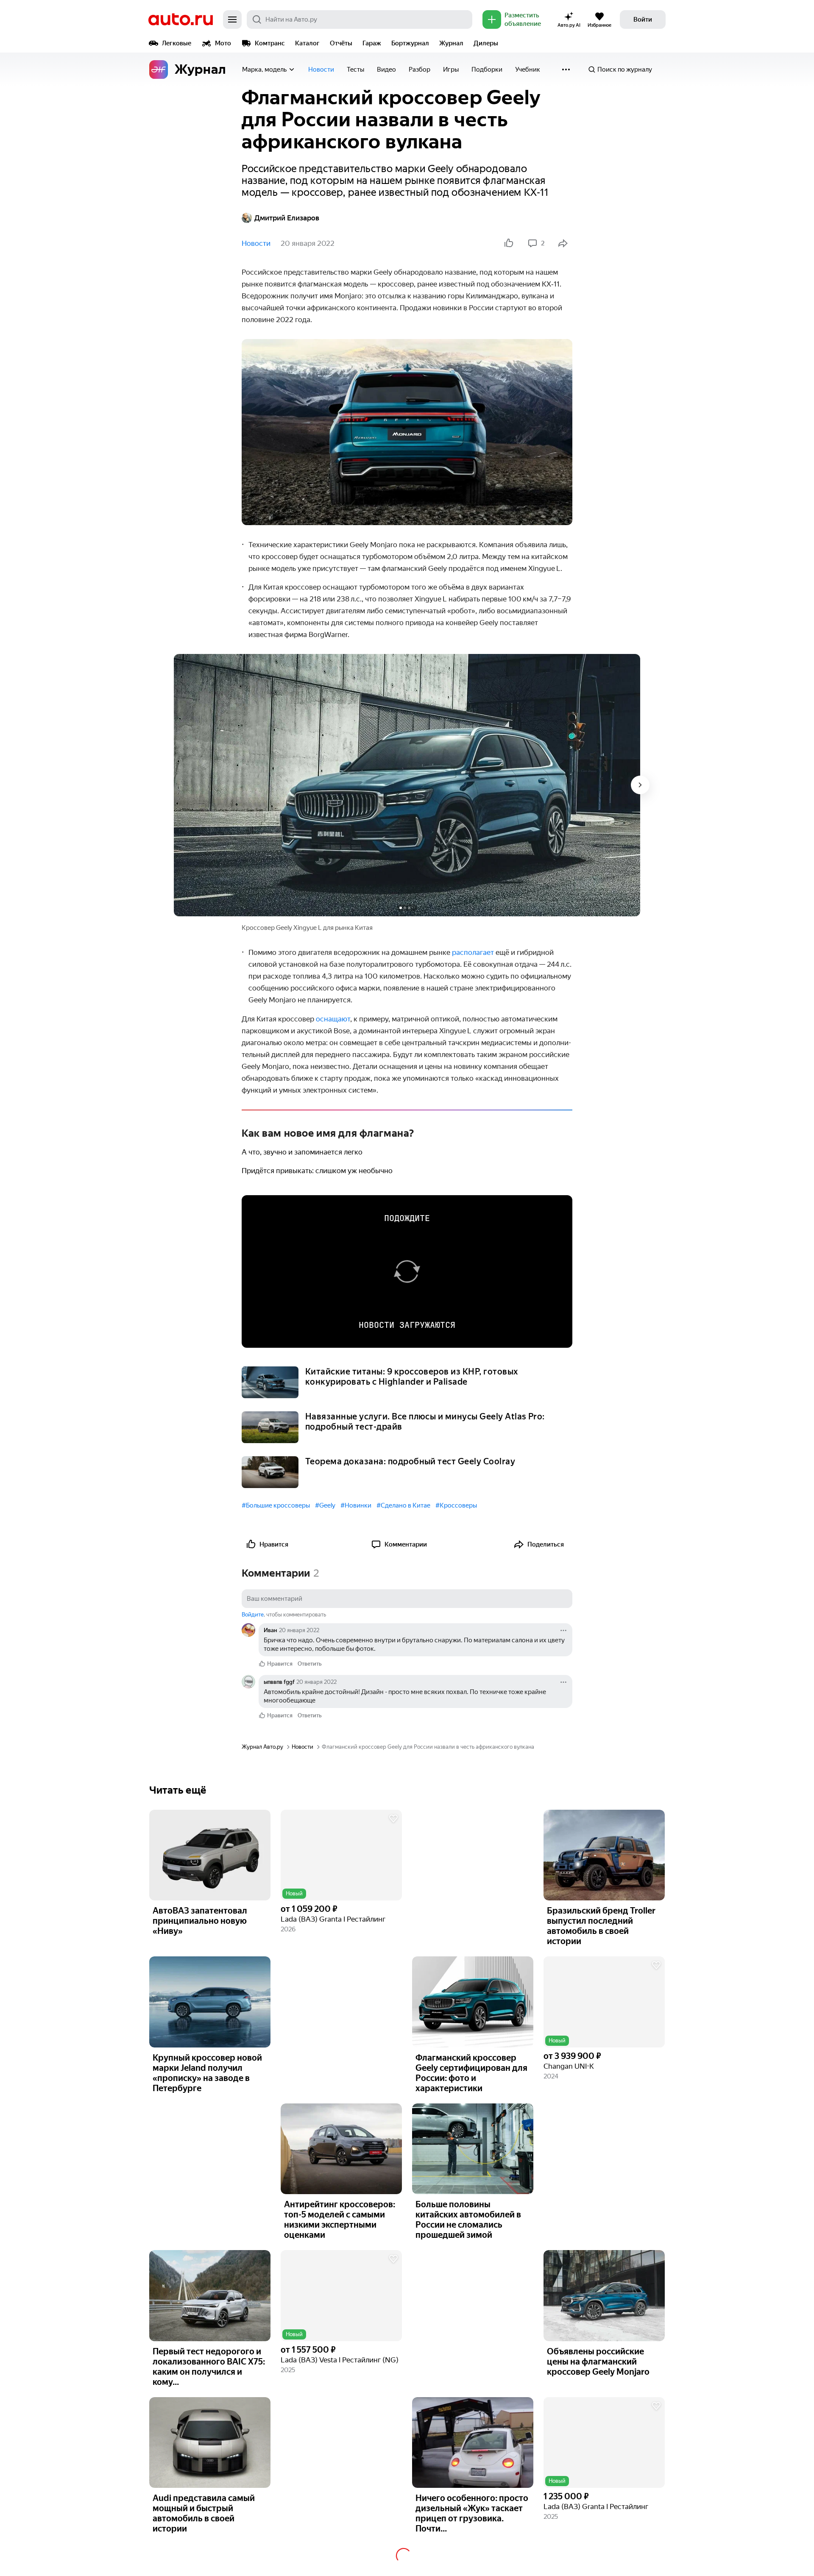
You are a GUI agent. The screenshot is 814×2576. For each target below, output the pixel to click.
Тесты (355, 70)
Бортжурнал (410, 43)
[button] (341, 1855)
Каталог (307, 43)
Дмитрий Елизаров (287, 218)
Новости (321, 70)
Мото (223, 43)
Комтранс (270, 43)
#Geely (325, 1505)
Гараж (372, 43)
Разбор (420, 70)
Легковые (177, 43)
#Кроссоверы (456, 1505)
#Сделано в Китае (403, 1505)
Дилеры (486, 43)
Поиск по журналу (625, 70)
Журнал (451, 43)
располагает (473, 952)
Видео (386, 70)
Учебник (528, 70)
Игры (451, 70)
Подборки (487, 70)
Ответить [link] (310, 1664)
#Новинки (356, 1505)
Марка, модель (264, 70)
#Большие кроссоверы (276, 1505)
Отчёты (341, 43)
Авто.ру (181, 19)
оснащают (333, 1019)
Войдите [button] (253, 1615)
